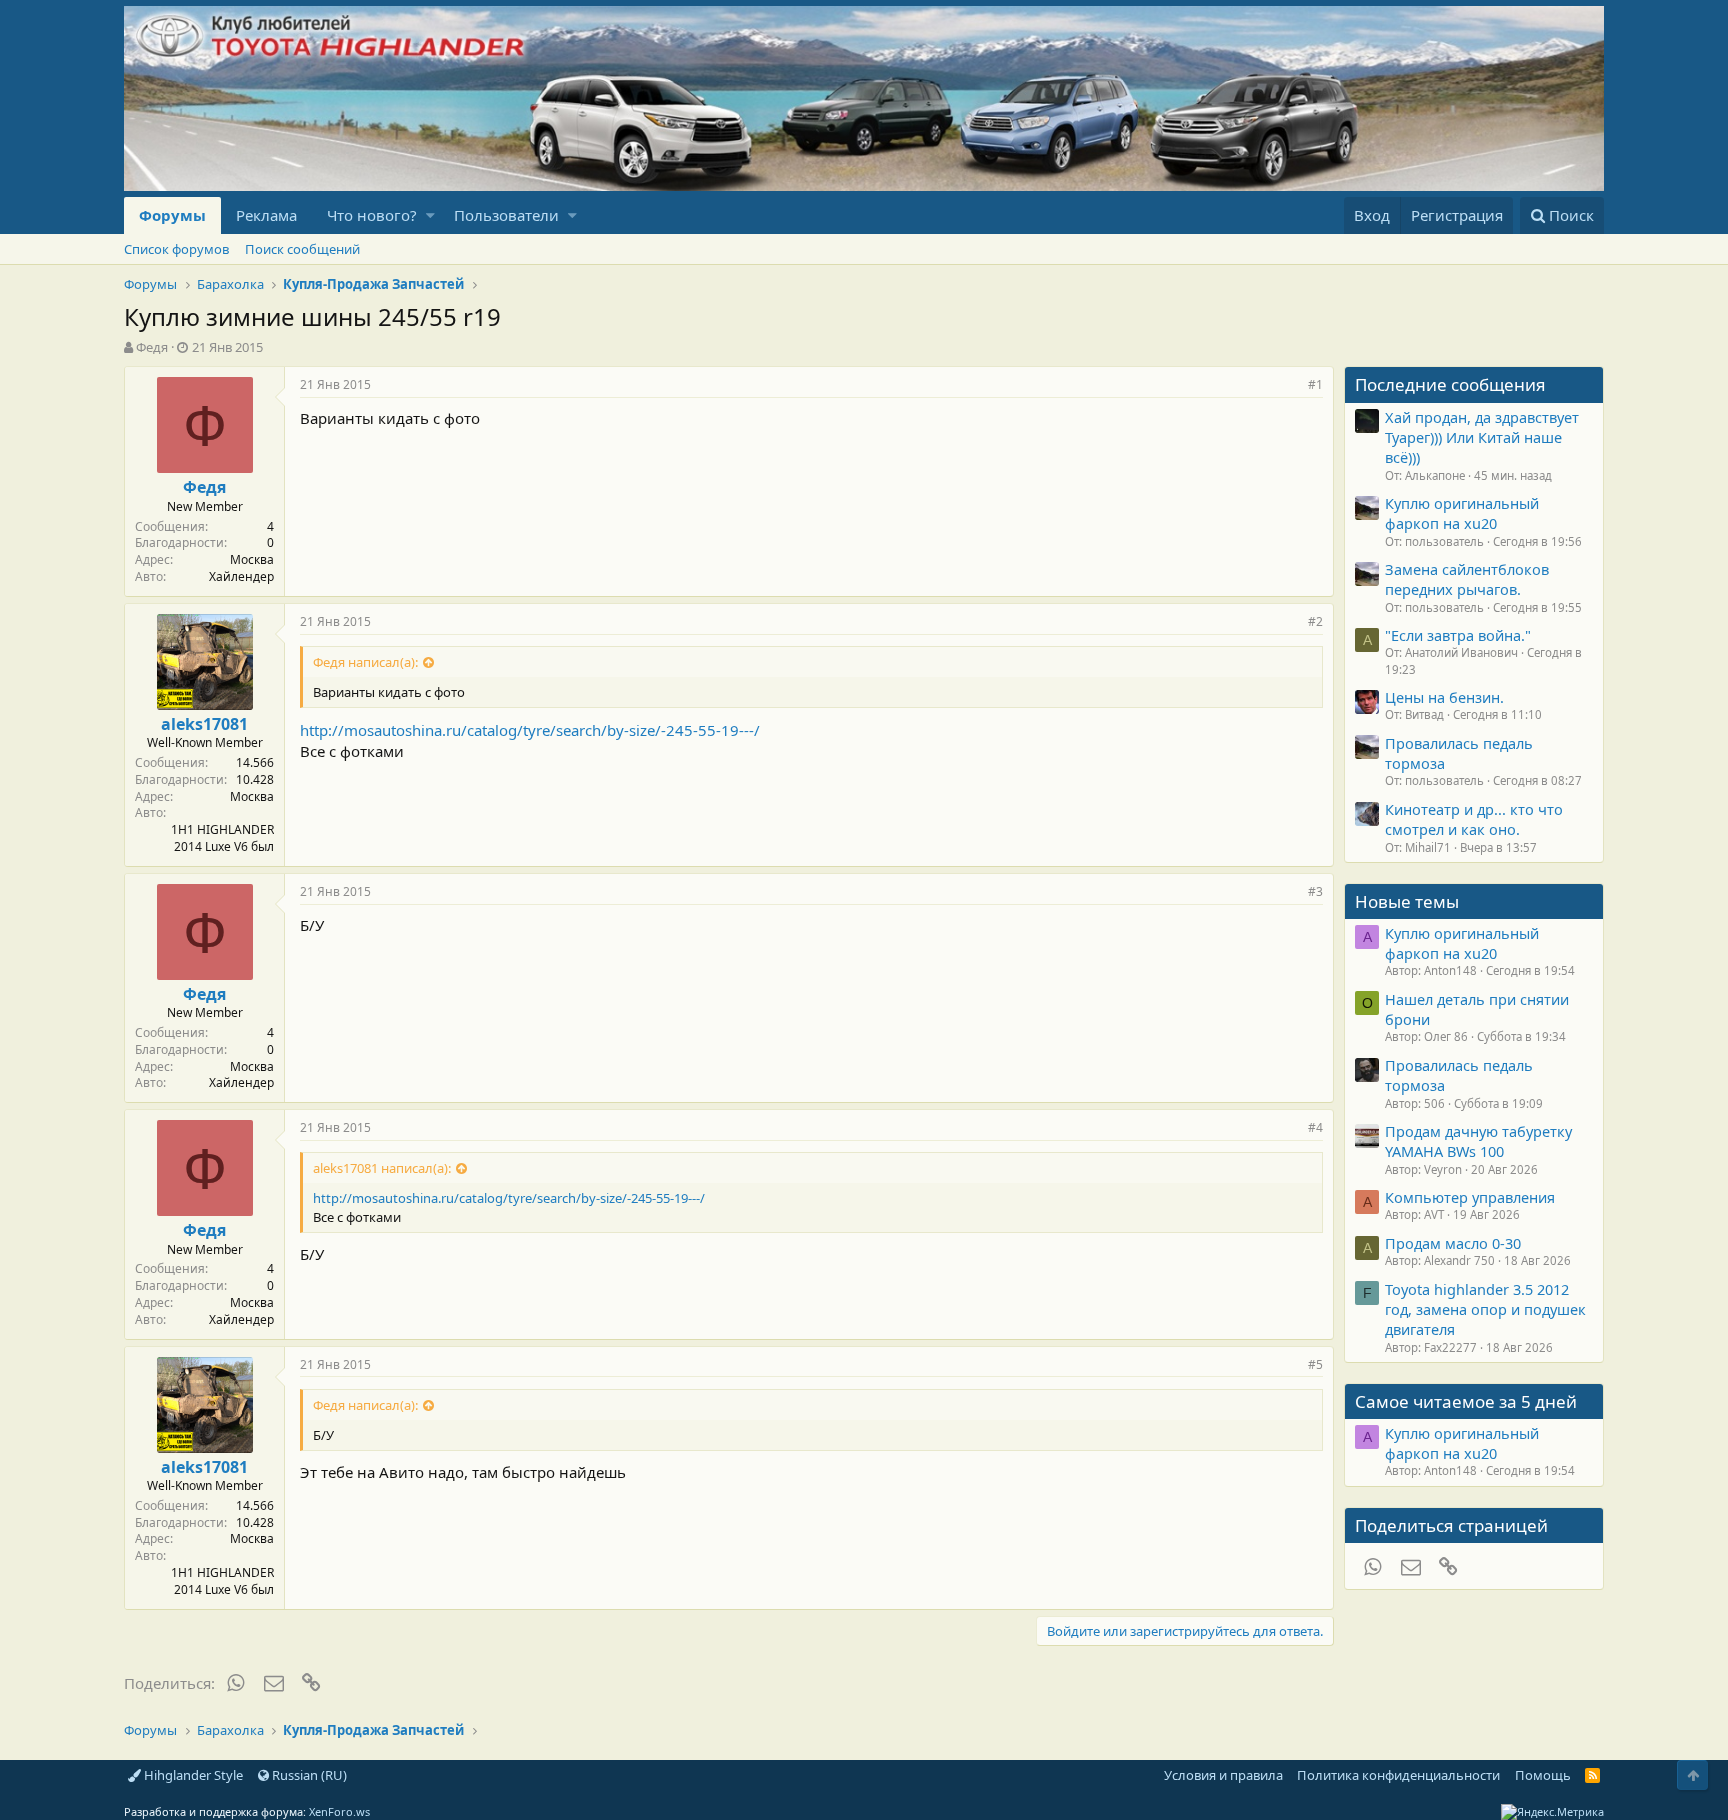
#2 (1315, 621)
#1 (1315, 384)
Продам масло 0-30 (1453, 1243)
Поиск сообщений (302, 249)
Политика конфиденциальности (1398, 1775)
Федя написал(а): (365, 662)
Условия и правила (1223, 1775)
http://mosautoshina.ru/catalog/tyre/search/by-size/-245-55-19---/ (530, 730)
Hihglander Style (192, 1775)
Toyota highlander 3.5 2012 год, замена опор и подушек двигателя (1485, 1309)
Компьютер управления (1470, 1197)
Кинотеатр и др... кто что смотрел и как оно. (1474, 819)
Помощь (1543, 1775)
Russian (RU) (308, 1775)
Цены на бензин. (1444, 697)
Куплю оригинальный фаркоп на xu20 (1462, 513)
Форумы (172, 215)
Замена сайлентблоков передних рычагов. (1467, 579)
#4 (1315, 1127)
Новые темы (1407, 901)
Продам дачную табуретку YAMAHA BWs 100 (1478, 1141)
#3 (1315, 891)
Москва (252, 559)
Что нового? (372, 215)
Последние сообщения (1450, 384)
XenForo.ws (339, 1811)
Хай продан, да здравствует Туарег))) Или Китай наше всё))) (1482, 437)
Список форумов (176, 249)
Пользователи (506, 215)
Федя (152, 347)
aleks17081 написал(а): (382, 1168)
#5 (1315, 1364)
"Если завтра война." (1458, 635)
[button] (430, 215)
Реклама (266, 215)
